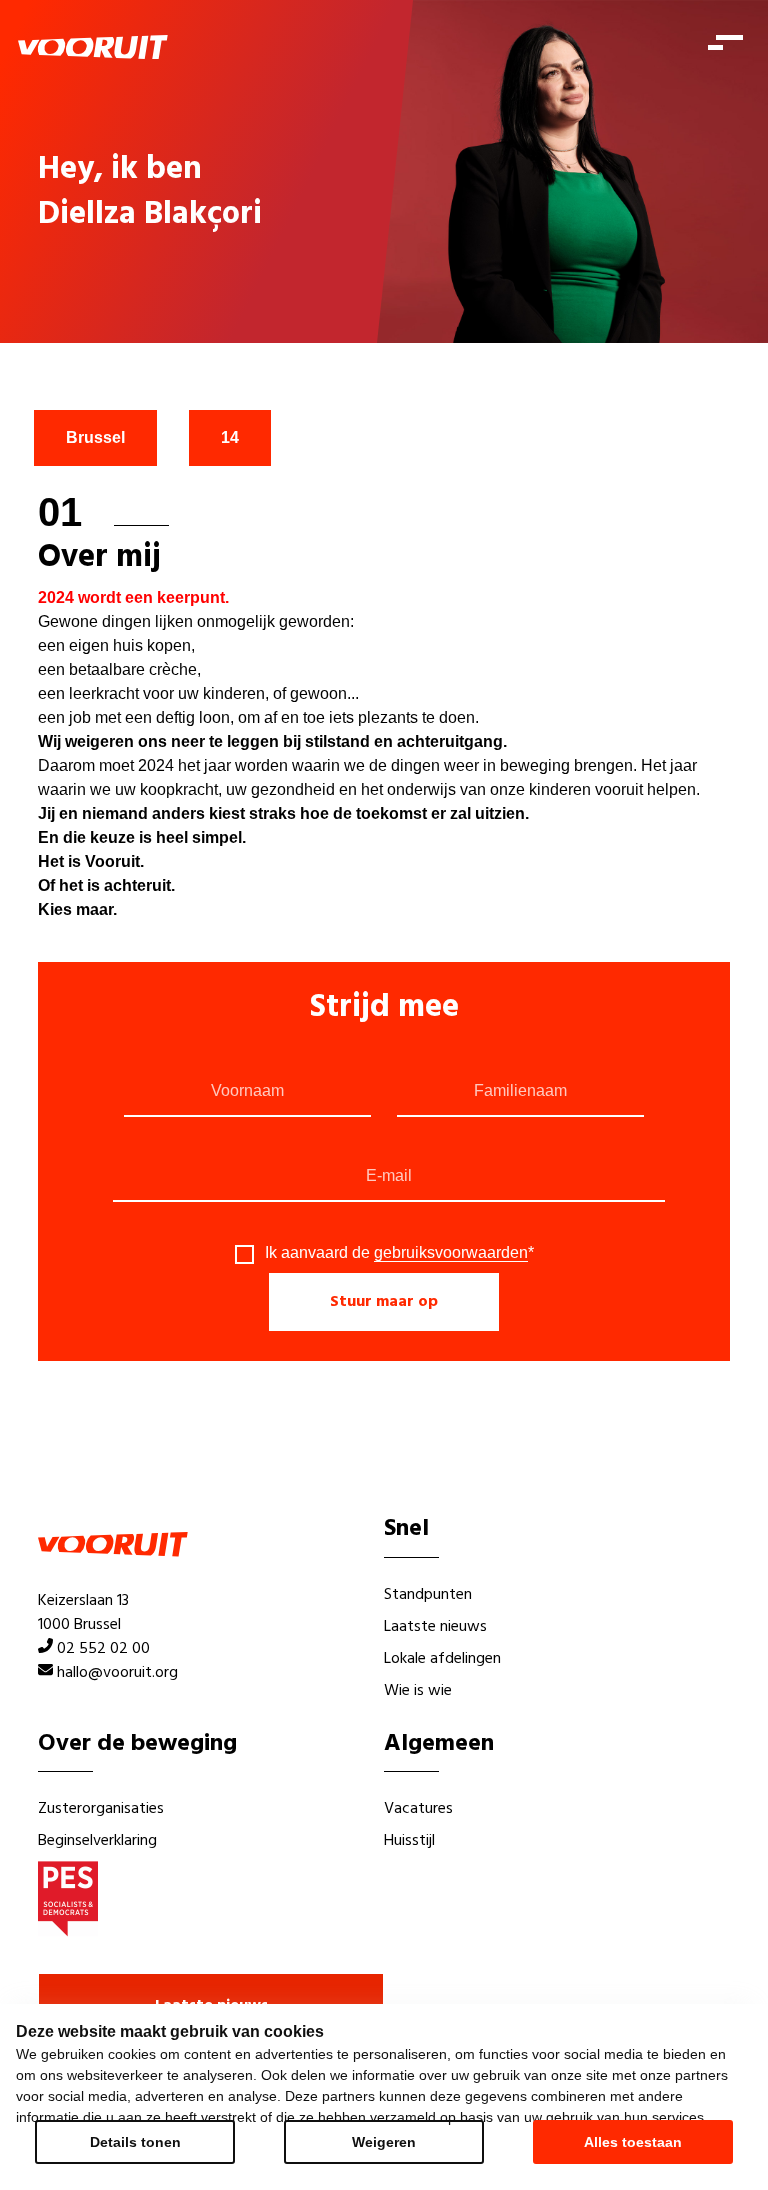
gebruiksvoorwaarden (451, 1252)
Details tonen (135, 2142)
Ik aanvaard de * (399, 1253)
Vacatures (418, 1809)
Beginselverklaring (97, 1841)
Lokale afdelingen (442, 1659)
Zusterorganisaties (101, 1809)
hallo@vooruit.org (117, 1673)
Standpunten (428, 1595)
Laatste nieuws (435, 1627)
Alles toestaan (633, 2142)
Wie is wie (418, 1691)
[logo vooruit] (93, 47)
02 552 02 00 (103, 1649)
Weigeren (384, 2142)
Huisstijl (409, 1841)
